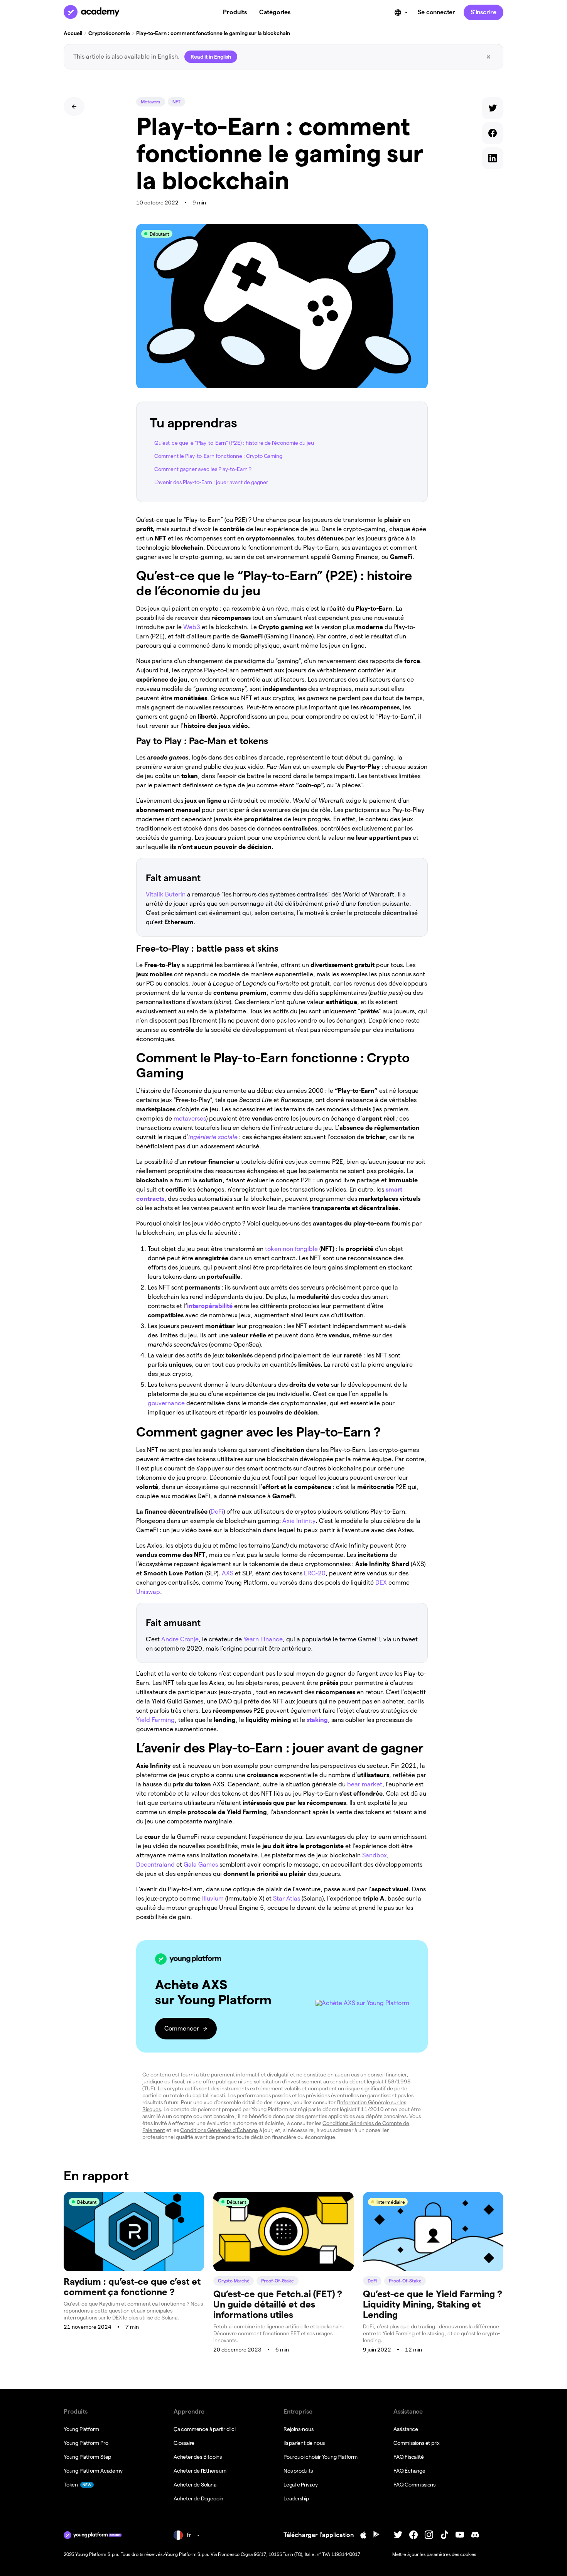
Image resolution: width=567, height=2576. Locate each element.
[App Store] (363, 2535)
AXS (228, 1573)
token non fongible (291, 1249)
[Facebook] (413, 2535)
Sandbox (375, 1855)
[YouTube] (460, 2535)
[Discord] (475, 2535)
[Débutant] (134, 2269)
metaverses (190, 1118)
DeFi (217, 1512)
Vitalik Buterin (166, 894)
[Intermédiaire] (433, 2269)
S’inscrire (483, 12)
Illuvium (213, 1898)
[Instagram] (429, 2535)
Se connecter (436, 12)
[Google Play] (376, 2535)
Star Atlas (287, 1898)
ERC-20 (314, 1573)
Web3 (192, 627)
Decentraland (155, 1864)
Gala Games (201, 1864)
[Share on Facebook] (493, 135)
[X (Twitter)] (398, 2535)
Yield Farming (155, 1720)
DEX (381, 1583)
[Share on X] (493, 110)
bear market (365, 1784)
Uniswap (148, 1592)
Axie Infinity (299, 1521)
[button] (282, 1997)
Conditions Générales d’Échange (219, 2130)
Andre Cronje (180, 1639)
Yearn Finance (263, 1639)
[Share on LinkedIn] (493, 160)
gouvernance (166, 1403)
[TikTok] (444, 2535)
